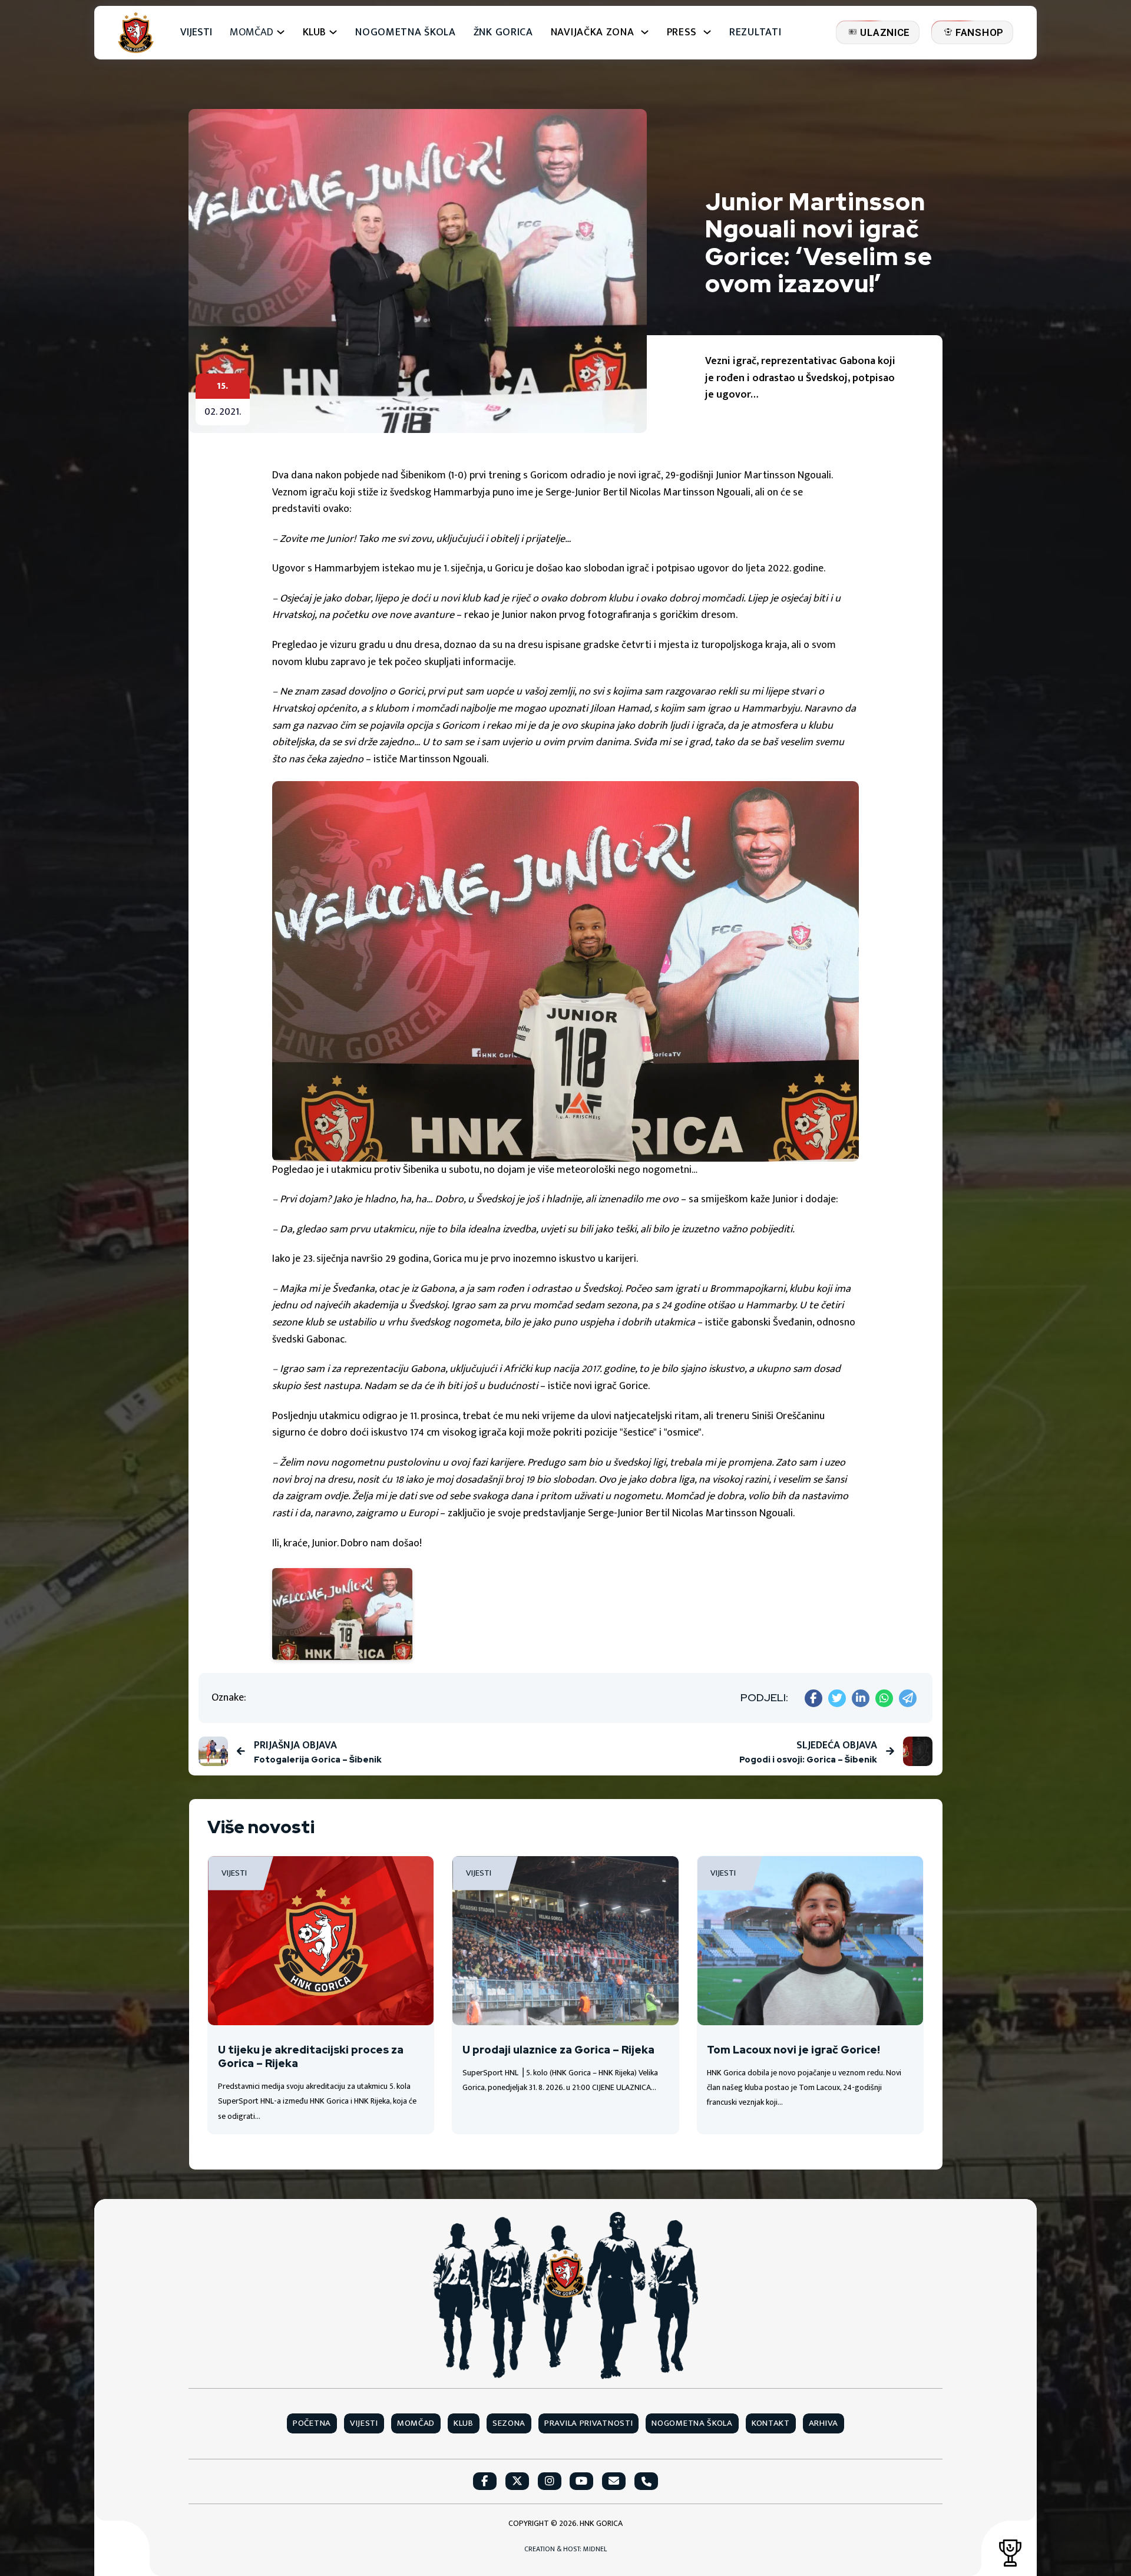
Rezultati (755, 33)
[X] (837, 1698)
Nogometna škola (406, 33)
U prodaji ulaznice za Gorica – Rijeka (558, 2050)
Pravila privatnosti (588, 2423)
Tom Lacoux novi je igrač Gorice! (793, 2050)
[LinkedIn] (861, 1698)
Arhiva (824, 2423)
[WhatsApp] (884, 1698)
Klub (464, 2423)
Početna (312, 2423)
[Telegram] (908, 1698)
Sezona (509, 2423)
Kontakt (771, 2423)
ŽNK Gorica (503, 33)
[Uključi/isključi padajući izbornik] (281, 32)
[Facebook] (813, 1698)
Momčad (252, 33)
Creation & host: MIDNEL (565, 2549)
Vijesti (196, 33)
